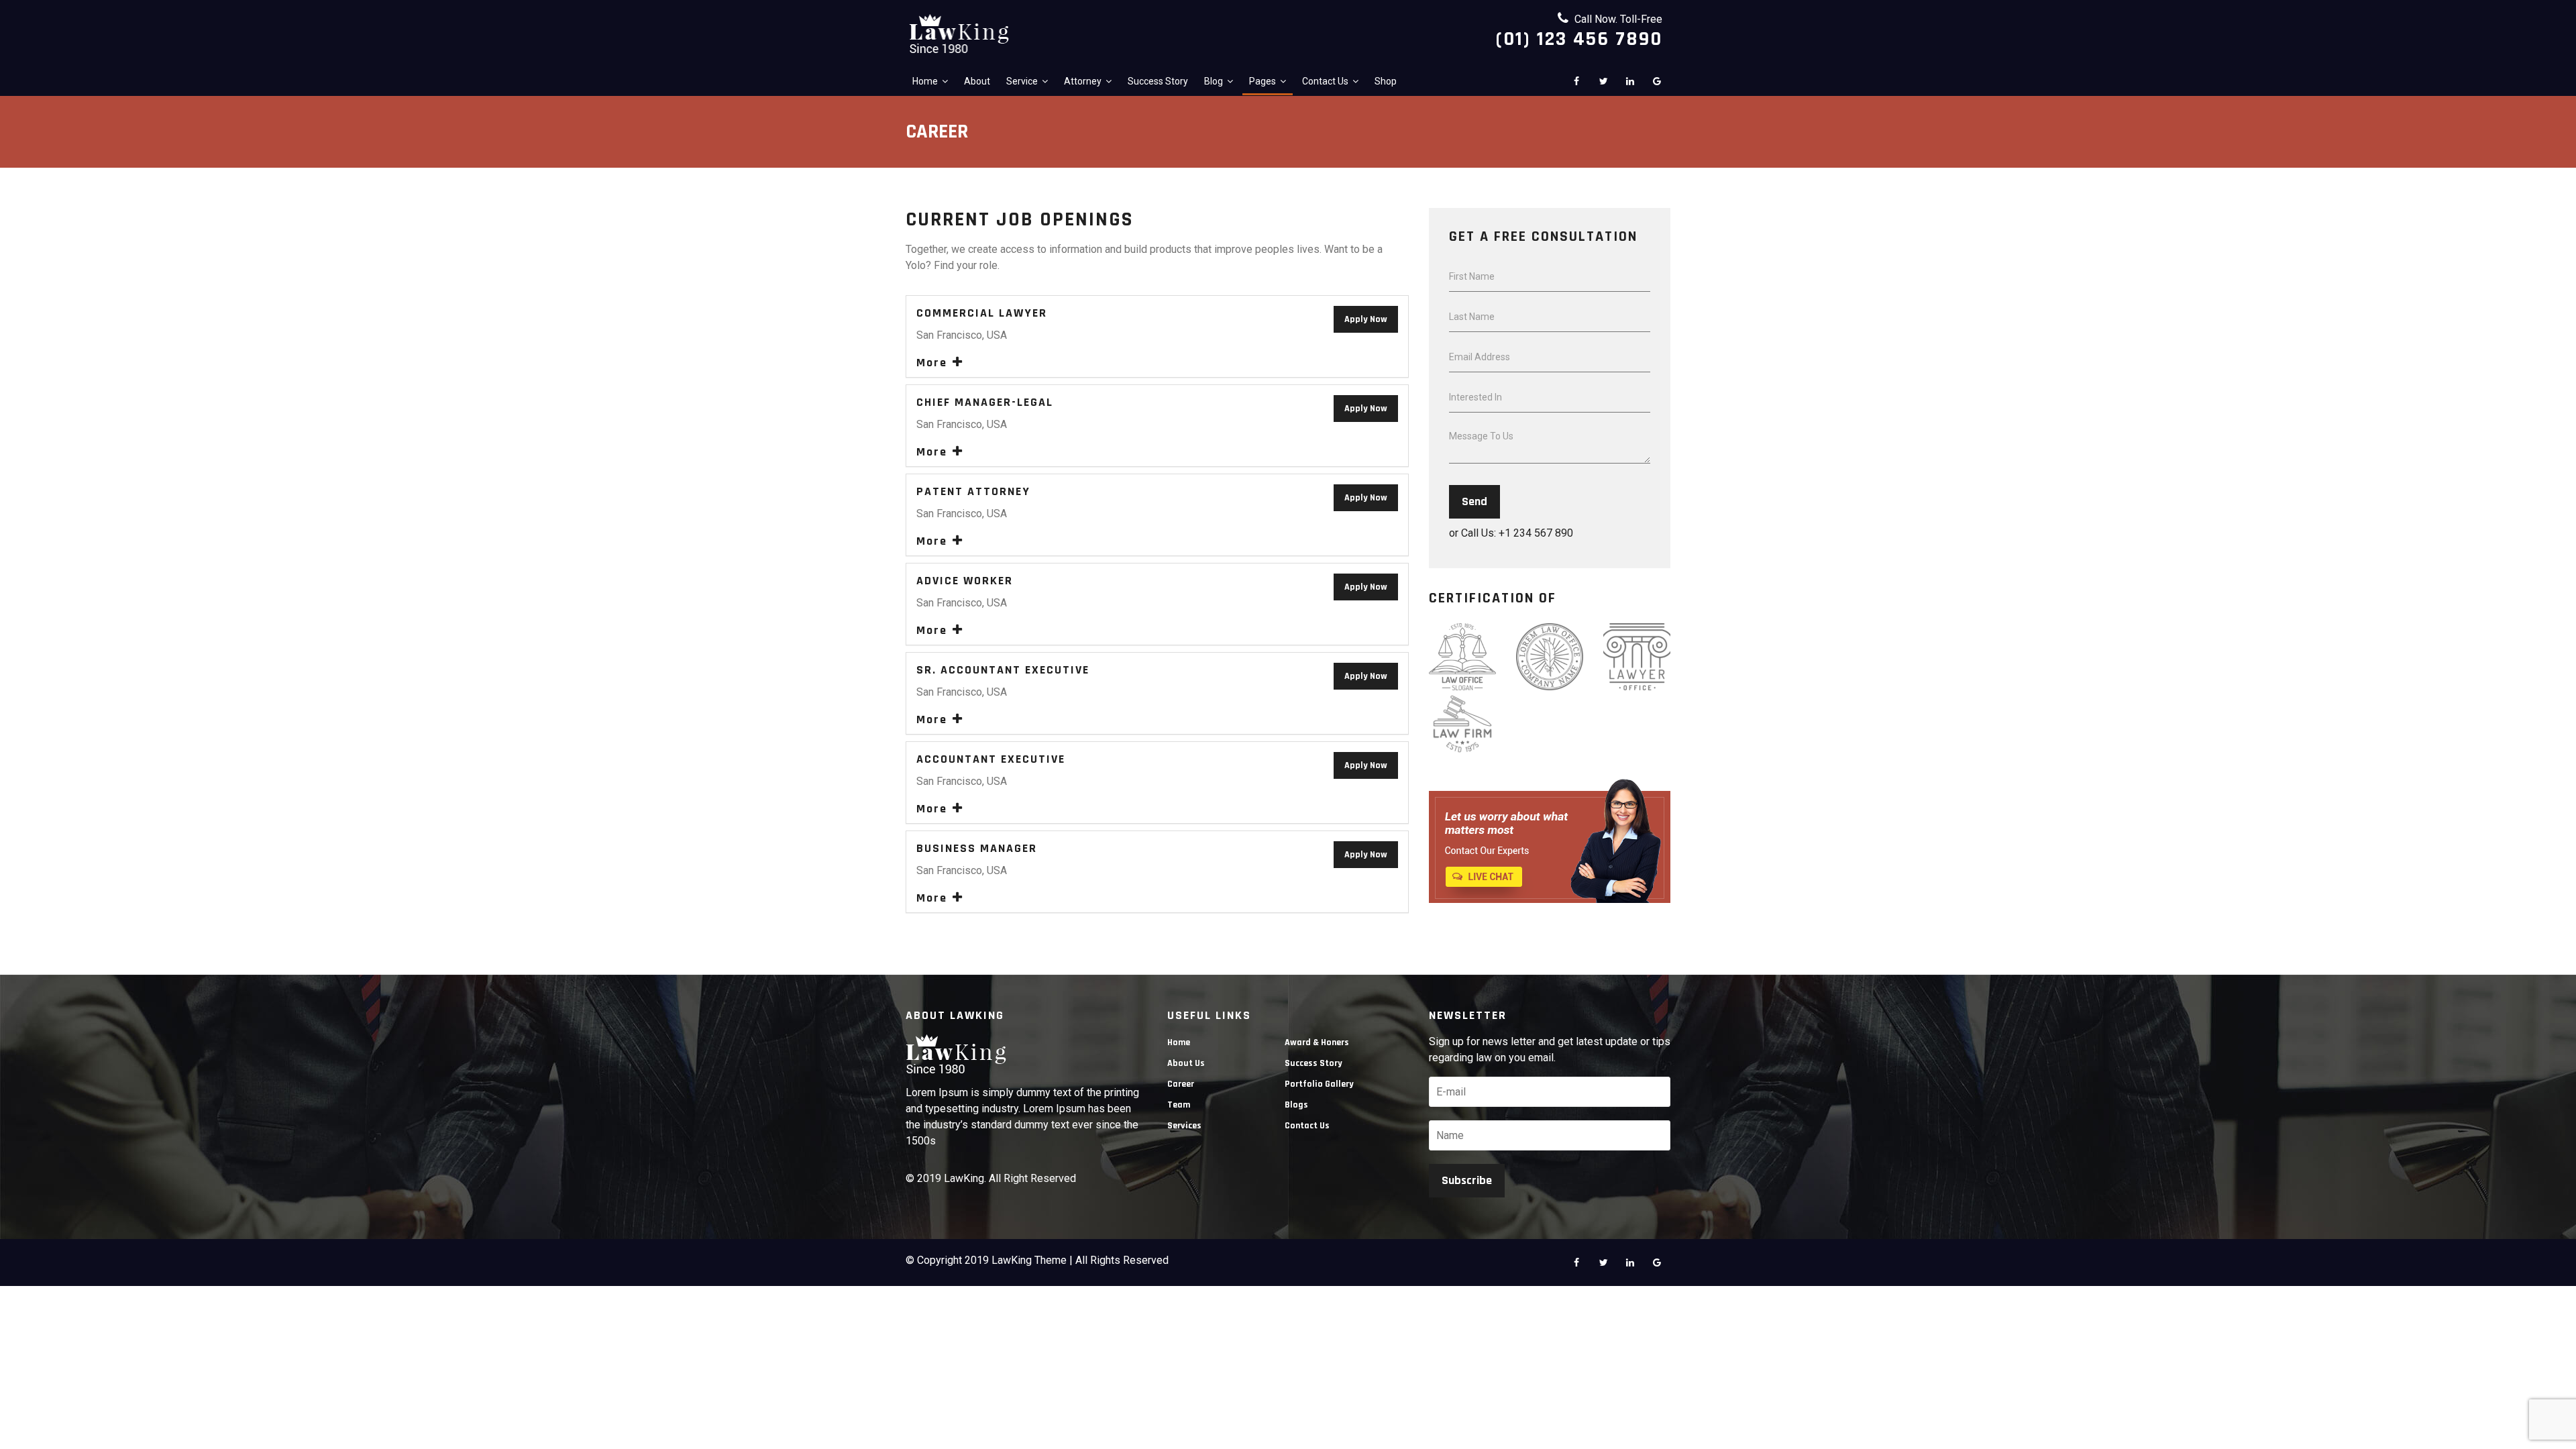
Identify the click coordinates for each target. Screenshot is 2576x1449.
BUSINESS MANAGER (977, 849)
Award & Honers (1317, 1042)
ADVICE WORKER (965, 581)
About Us (1186, 1063)
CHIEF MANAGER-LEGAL (985, 402)
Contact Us (1325, 81)
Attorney (1083, 81)
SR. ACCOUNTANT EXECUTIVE (1003, 670)
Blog (1214, 81)
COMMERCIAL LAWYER (982, 313)
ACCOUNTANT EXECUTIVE (991, 759)
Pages (1263, 81)
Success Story (1158, 81)
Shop (1386, 81)
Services (1184, 1126)
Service (1022, 81)
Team (1179, 1105)
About (977, 81)
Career (1181, 1084)
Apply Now (1366, 319)
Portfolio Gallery (1319, 1084)
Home (925, 81)
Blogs (1296, 1105)
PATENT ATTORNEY (973, 492)
